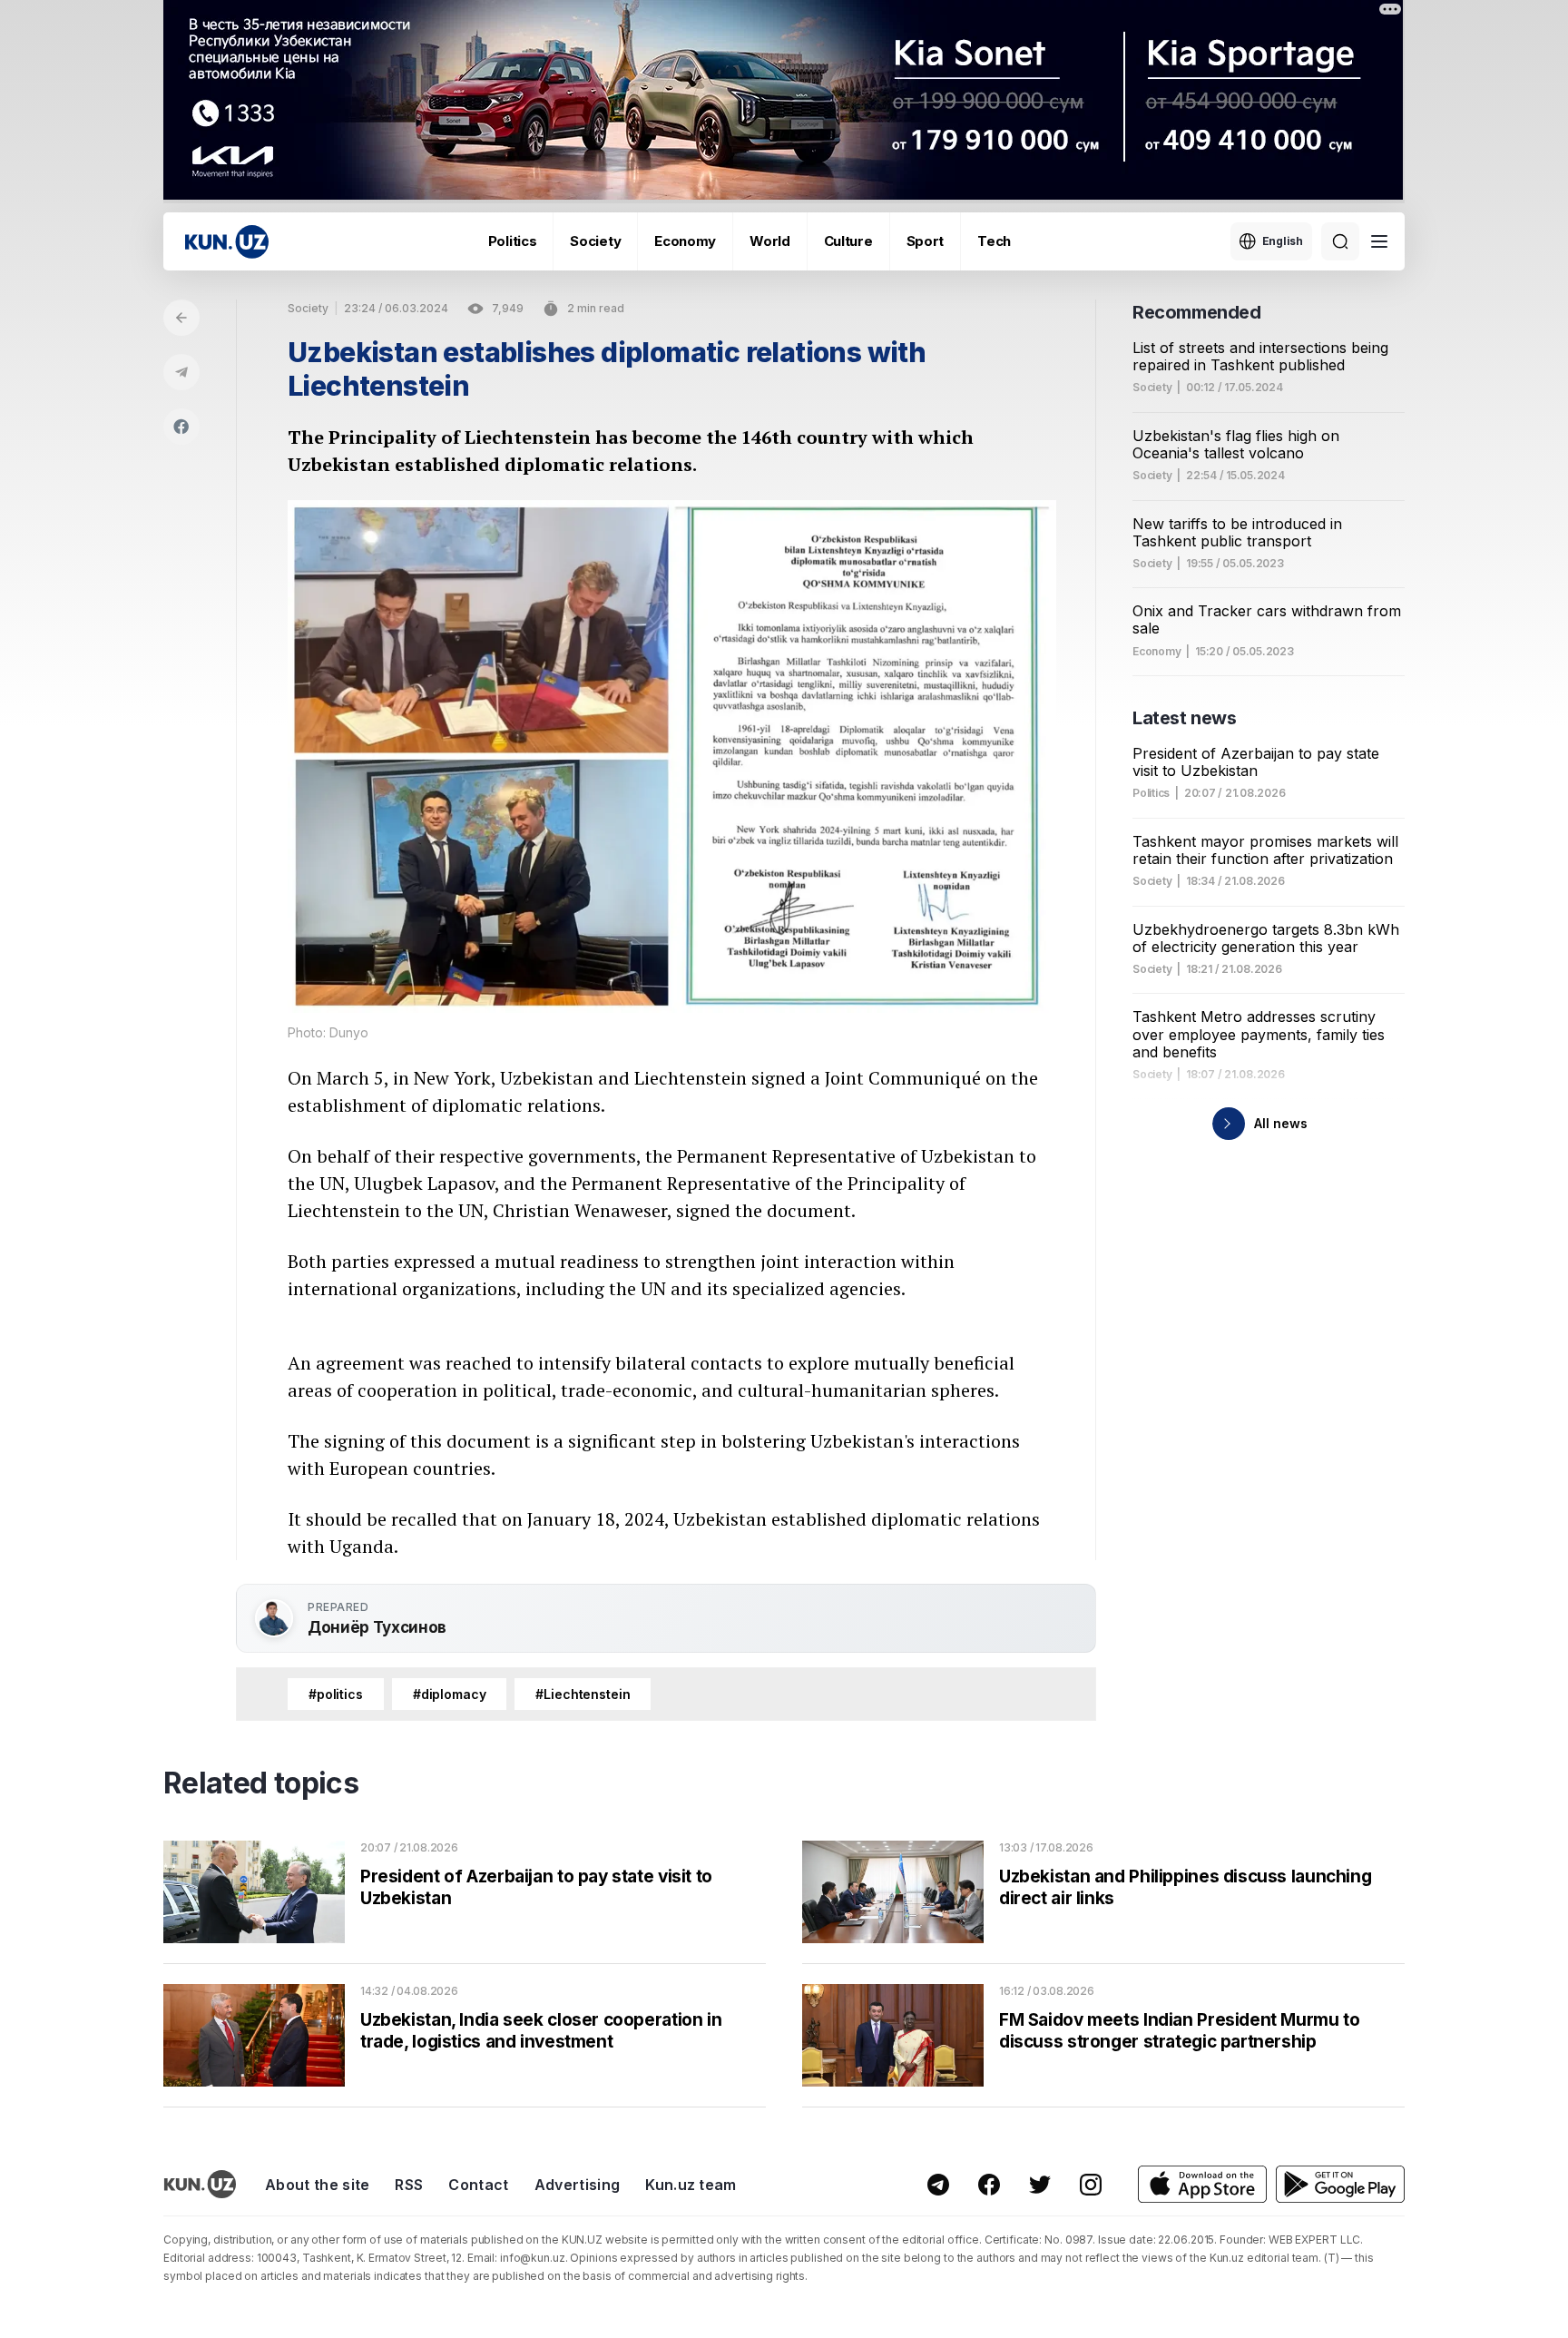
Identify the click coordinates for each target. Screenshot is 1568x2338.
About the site (317, 2185)
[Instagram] (1091, 2185)
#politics (336, 1694)
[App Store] (1202, 2184)
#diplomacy (450, 1694)
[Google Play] (1340, 2184)
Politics (513, 241)
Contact (478, 2185)
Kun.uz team (691, 2185)
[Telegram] (181, 372)
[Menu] (1379, 241)
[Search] (1340, 241)
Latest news (1185, 718)
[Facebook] (181, 427)
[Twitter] (1040, 2185)
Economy (685, 241)
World (770, 241)
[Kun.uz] (227, 242)
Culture (848, 241)
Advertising (578, 2185)
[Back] (181, 318)
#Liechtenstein (583, 1694)
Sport (926, 241)
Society (595, 241)
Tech (994, 241)
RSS (409, 2185)
